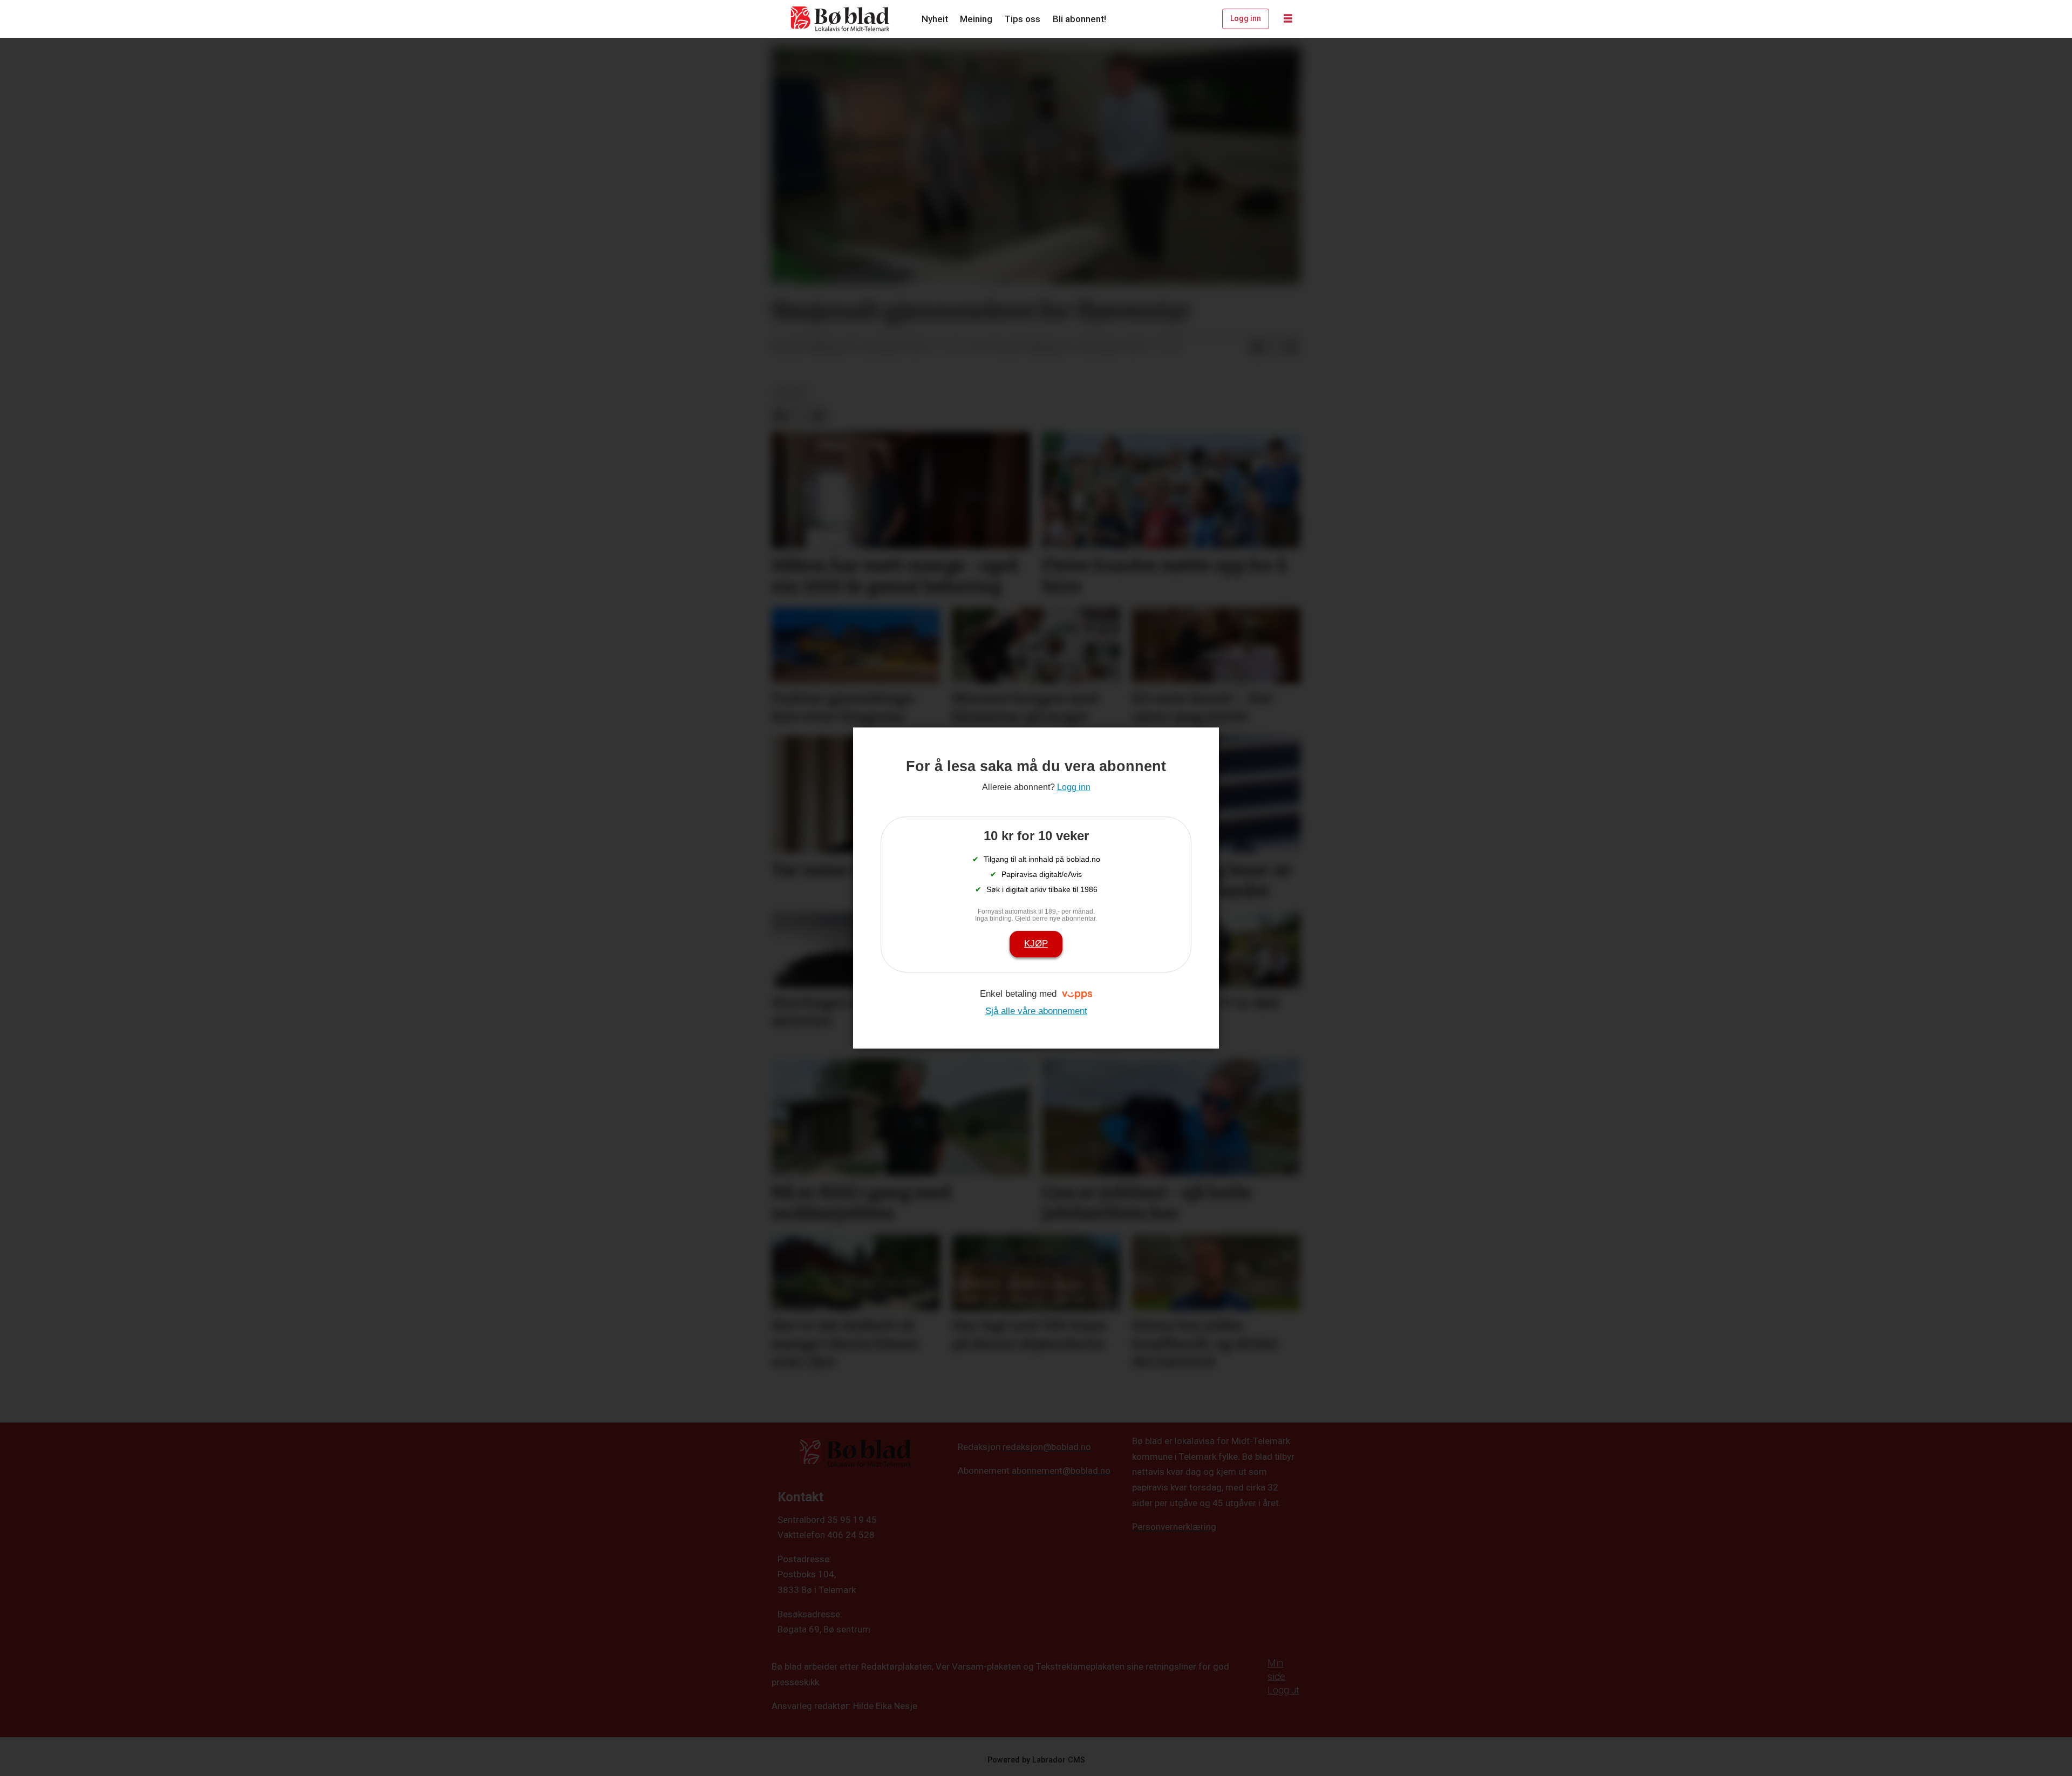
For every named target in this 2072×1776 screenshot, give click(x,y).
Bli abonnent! (1079, 19)
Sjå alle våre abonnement (1036, 1011)
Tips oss (1022, 19)
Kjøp (1036, 944)
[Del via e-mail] (1291, 348)
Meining (976, 19)
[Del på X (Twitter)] (1274, 348)
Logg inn (1246, 18)
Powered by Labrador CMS (1036, 1760)
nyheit (791, 393)
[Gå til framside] (841, 19)
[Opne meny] (1288, 19)
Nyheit (935, 19)
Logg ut (1283, 1690)
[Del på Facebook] (1257, 348)
